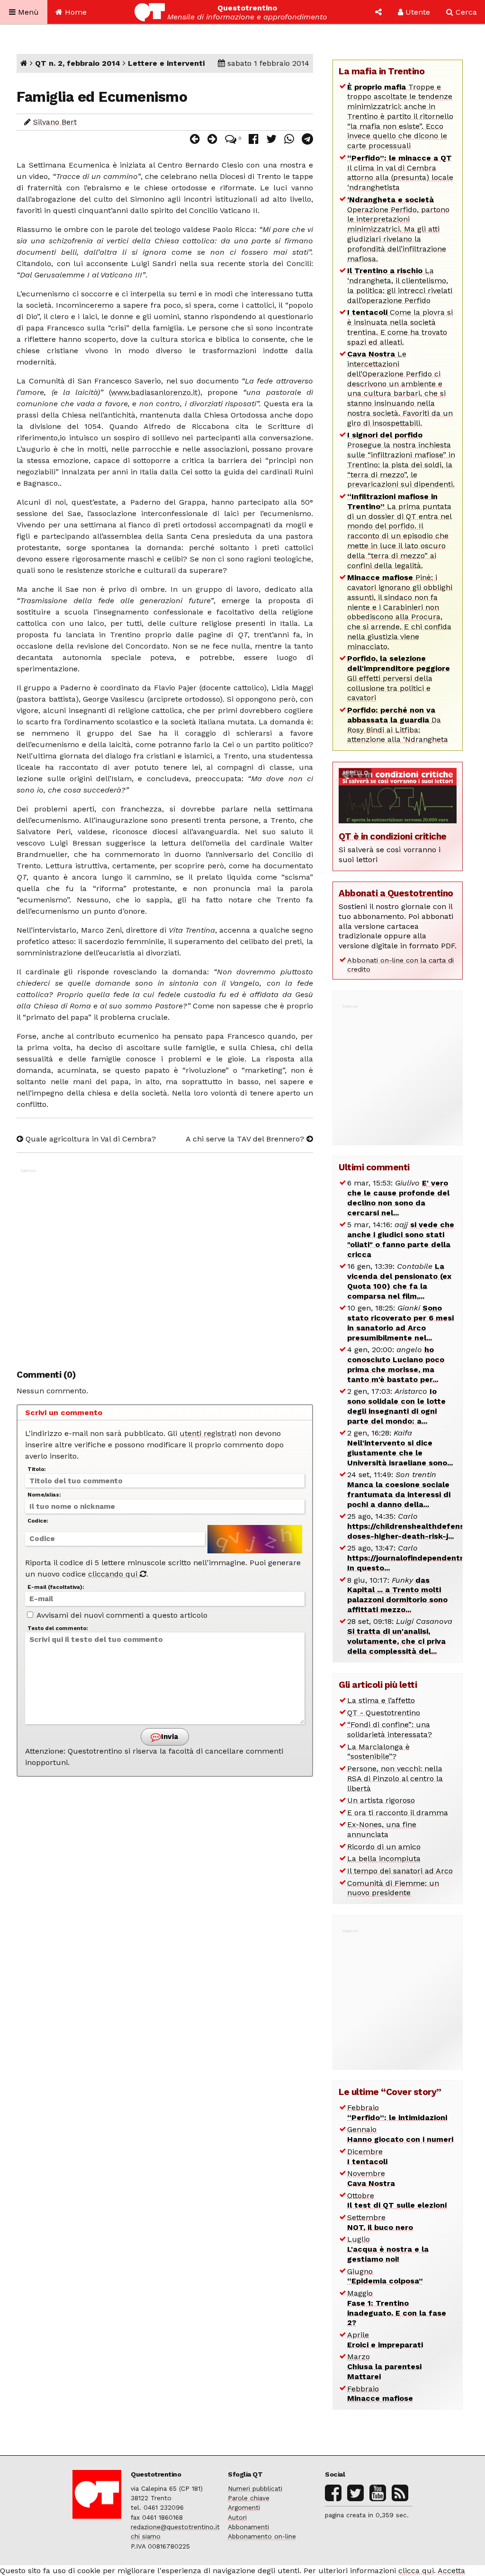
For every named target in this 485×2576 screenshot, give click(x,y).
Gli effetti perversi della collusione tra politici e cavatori (399, 678)
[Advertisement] (165, 1264)
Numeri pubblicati (255, 2488)
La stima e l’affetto (381, 1700)
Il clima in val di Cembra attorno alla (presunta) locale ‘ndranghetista (400, 173)
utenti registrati (208, 1433)
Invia (169, 1737)
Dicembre (367, 2157)
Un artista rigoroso (381, 1800)
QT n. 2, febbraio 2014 (78, 63)
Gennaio (400, 2134)
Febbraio (397, 2112)
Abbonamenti (248, 2527)
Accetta (451, 2571)
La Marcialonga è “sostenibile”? (378, 1752)
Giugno (385, 2276)
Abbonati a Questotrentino (396, 893)
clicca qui (416, 2571)
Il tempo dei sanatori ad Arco (400, 1871)
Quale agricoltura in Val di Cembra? (90, 1139)
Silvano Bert (55, 122)
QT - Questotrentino (384, 1713)
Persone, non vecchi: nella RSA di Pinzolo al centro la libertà (395, 1778)
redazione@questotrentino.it (175, 2527)
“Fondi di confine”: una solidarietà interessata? (390, 1729)
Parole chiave (249, 2498)
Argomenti (244, 2507)
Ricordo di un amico (384, 1847)
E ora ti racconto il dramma (398, 1813)
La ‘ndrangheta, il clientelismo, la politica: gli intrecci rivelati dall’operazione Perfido (400, 285)
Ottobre (397, 2201)
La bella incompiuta (384, 1858)
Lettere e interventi (166, 63)
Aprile (385, 2340)
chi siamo (146, 2536)
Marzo (384, 2367)
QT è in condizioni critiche (393, 836)
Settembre (380, 2222)
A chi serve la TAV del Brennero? (246, 1139)
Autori (237, 2517)
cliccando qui (114, 1574)
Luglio (388, 2249)
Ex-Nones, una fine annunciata (382, 1829)
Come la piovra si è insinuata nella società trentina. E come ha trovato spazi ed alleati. (400, 327)
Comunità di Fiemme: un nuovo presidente (393, 1888)
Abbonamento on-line (262, 2536)
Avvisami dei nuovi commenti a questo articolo (121, 1615)
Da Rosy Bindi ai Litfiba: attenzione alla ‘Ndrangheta (398, 725)
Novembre (371, 2178)
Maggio (397, 2308)
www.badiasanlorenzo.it (154, 392)
